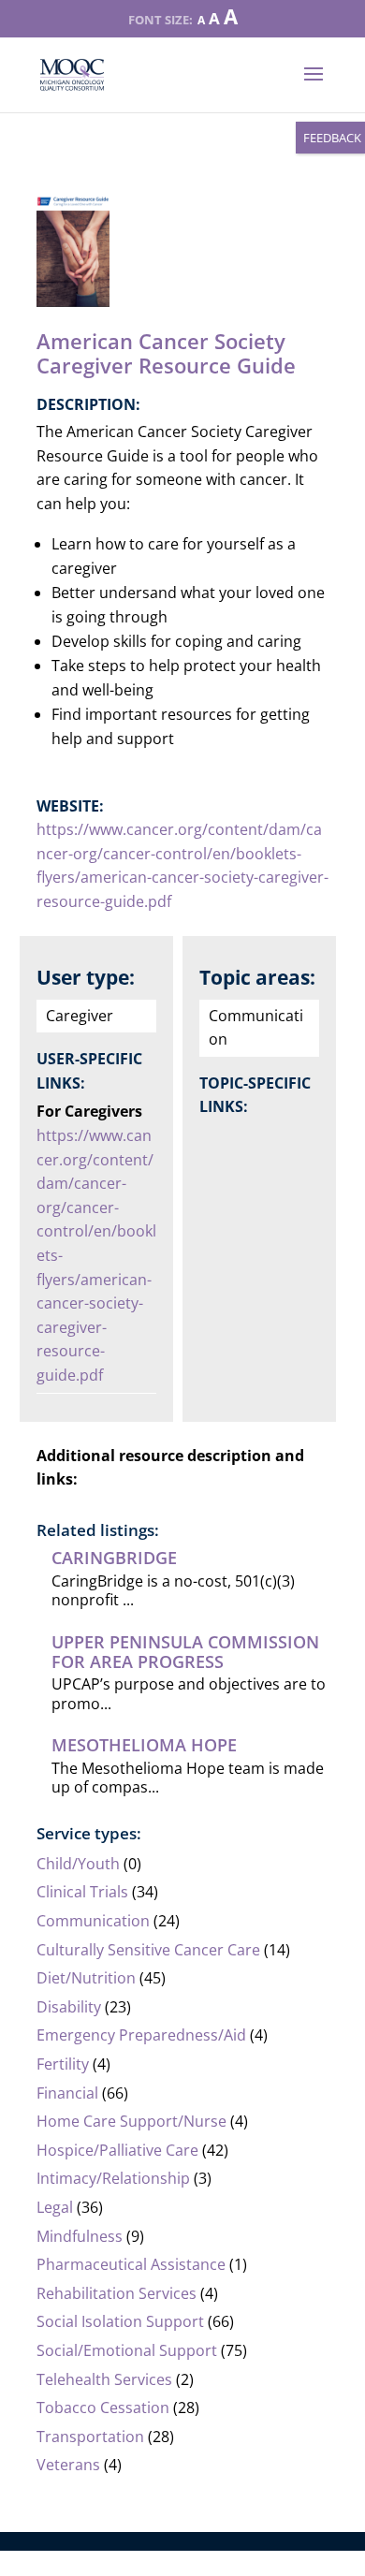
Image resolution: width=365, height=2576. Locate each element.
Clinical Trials (82, 1892)
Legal (55, 2207)
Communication (93, 1921)
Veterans (68, 2465)
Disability (69, 2007)
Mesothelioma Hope (144, 1745)
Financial (67, 2093)
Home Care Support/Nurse (131, 2121)
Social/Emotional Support (127, 2350)
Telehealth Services (104, 2379)
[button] (314, 86)
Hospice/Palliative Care (117, 2150)
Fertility (63, 2064)
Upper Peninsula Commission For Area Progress (185, 1651)
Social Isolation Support (120, 2321)
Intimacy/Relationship (113, 2178)
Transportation (90, 2437)
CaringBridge (114, 1558)
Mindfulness (80, 2236)
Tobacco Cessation (103, 2408)
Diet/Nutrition (86, 1978)
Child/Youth (78, 1864)
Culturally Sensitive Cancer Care (148, 1950)
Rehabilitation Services (117, 2293)
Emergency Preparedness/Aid (141, 2035)
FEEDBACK (332, 138)
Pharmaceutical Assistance (131, 2264)
